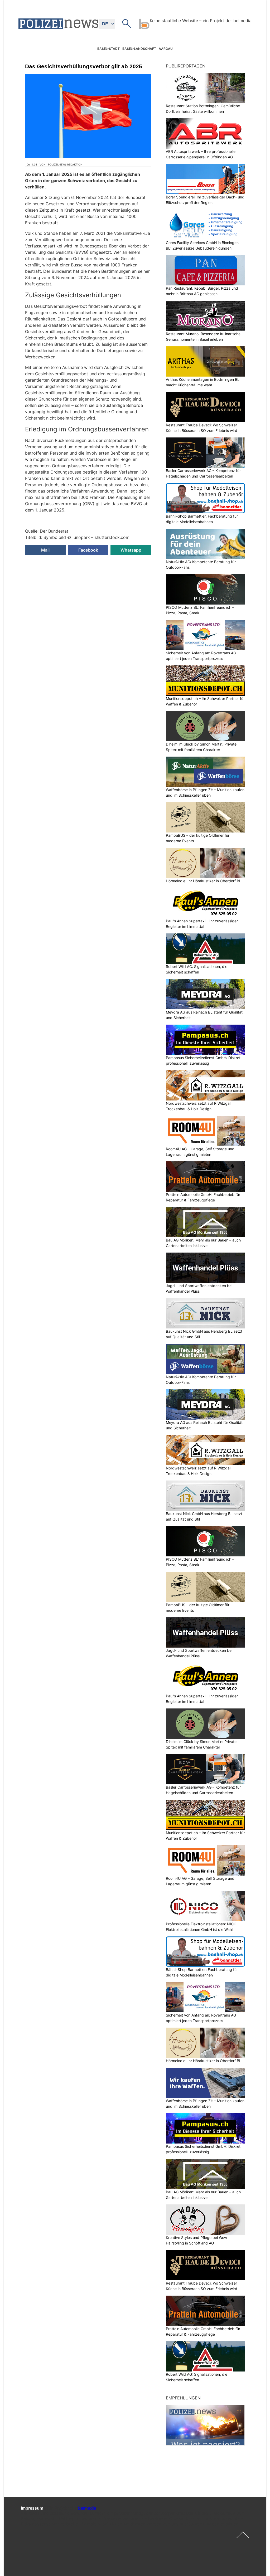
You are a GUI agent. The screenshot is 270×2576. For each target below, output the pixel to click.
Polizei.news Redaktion (65, 164)
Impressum (32, 2508)
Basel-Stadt (109, 49)
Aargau (166, 49)
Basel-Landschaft (139, 49)
